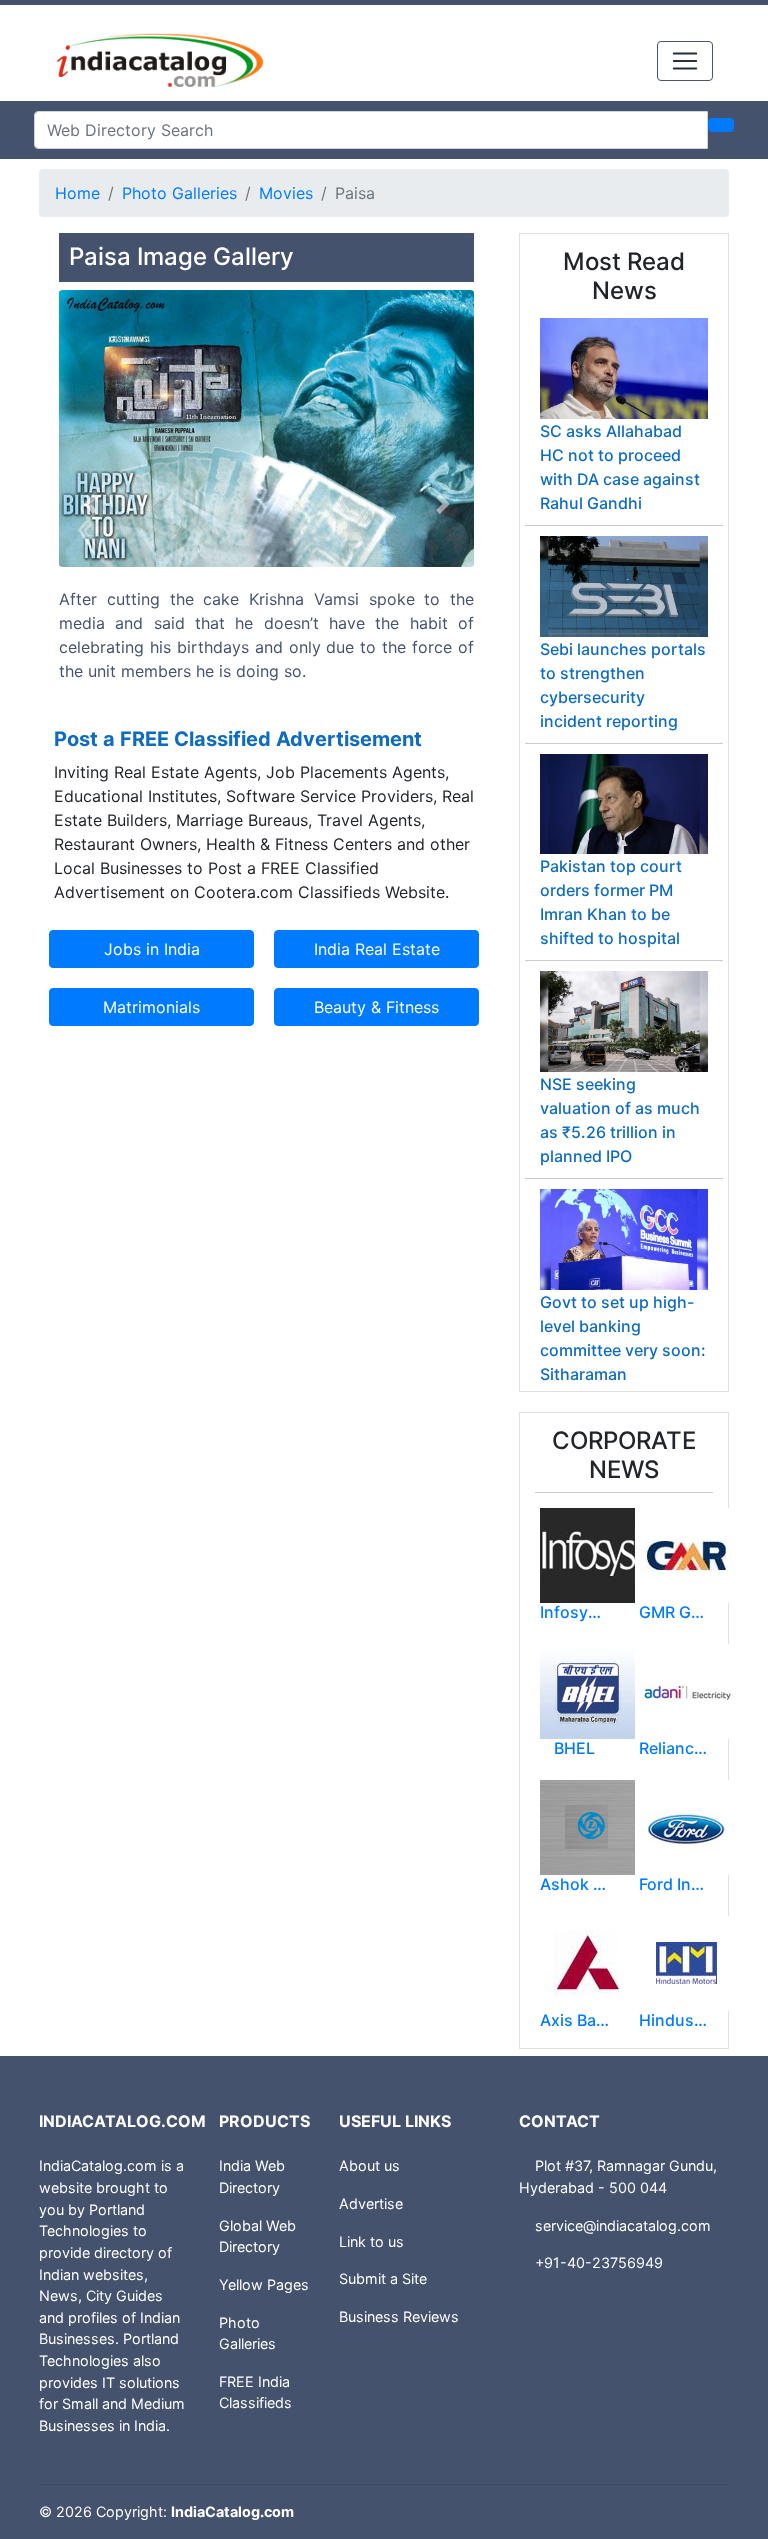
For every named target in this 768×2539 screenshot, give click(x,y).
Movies (286, 193)
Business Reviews (399, 2316)
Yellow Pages (264, 2284)
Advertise (371, 2203)
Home (77, 193)
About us (369, 2165)
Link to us (371, 2241)
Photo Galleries (179, 193)
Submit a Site (383, 2278)
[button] (90, 504)
